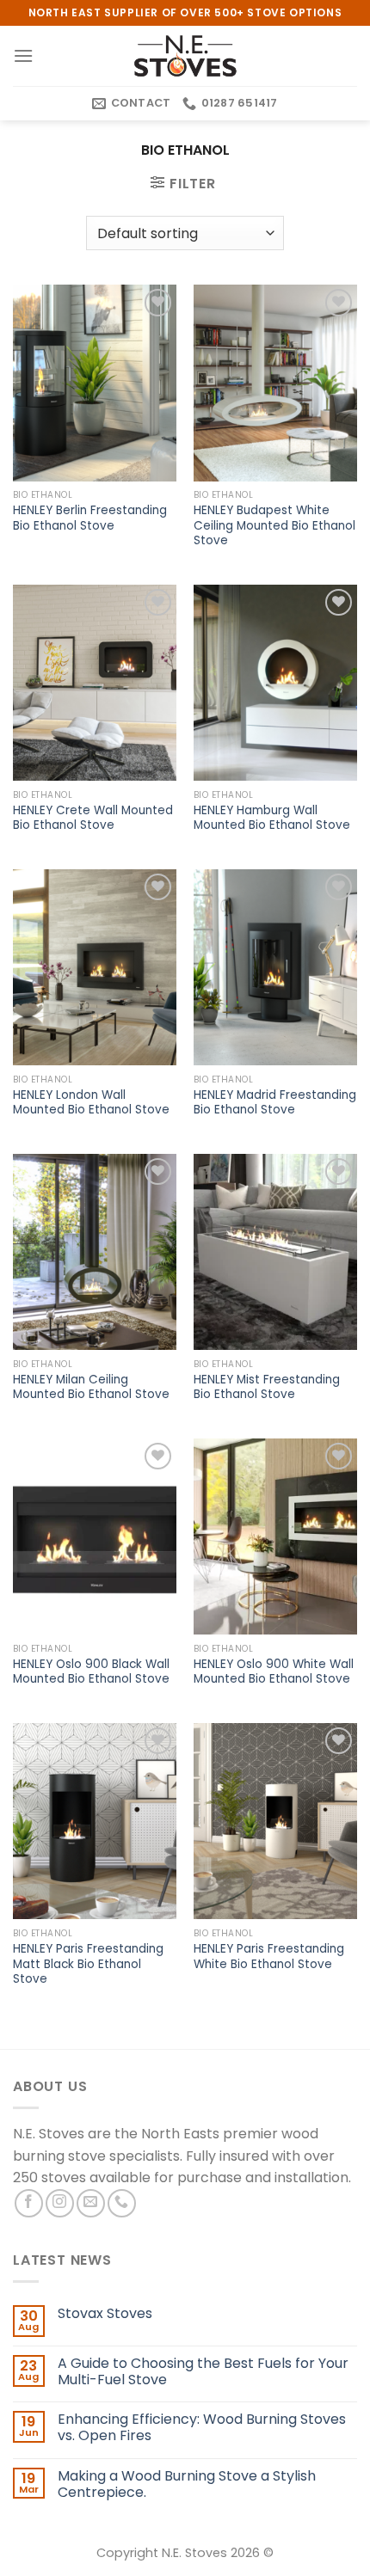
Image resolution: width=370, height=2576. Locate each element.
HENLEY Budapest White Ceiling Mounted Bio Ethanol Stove (274, 526)
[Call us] (122, 2203)
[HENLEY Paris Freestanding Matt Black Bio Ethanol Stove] (95, 1821)
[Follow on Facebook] (29, 2203)
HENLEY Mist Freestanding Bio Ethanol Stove (267, 1387)
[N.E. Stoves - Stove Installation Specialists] (185, 56)
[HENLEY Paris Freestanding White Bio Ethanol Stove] (275, 1821)
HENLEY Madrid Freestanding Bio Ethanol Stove (275, 1103)
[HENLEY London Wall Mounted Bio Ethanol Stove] (95, 967)
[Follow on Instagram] (60, 2203)
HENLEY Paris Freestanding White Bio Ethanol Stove (269, 1957)
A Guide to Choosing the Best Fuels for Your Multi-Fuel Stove (203, 2371)
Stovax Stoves (105, 2313)
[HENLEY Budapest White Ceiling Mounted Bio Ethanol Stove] (275, 383)
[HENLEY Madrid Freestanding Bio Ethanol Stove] (275, 967)
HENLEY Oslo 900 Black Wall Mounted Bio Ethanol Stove (91, 1672)
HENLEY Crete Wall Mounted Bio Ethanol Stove (93, 818)
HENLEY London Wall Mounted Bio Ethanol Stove (91, 1103)
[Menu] (23, 55)
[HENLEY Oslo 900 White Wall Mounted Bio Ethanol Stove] (275, 1536)
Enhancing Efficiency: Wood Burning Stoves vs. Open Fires (202, 2427)
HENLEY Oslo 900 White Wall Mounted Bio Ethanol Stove (274, 1672)
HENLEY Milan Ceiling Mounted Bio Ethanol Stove (91, 1387)
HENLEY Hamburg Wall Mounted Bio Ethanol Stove (272, 818)
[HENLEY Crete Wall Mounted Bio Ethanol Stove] (95, 683)
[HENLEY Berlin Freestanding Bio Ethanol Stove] (95, 383)
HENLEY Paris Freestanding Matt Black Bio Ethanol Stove (88, 1964)
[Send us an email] (91, 2203)
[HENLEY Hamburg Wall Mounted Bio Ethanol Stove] (275, 683)
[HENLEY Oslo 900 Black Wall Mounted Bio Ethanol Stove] (95, 1536)
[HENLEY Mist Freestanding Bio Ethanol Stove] (275, 1252)
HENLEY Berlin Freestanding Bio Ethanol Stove (90, 518)
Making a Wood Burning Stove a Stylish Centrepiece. (187, 2484)
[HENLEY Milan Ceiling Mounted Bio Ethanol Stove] (95, 1252)
